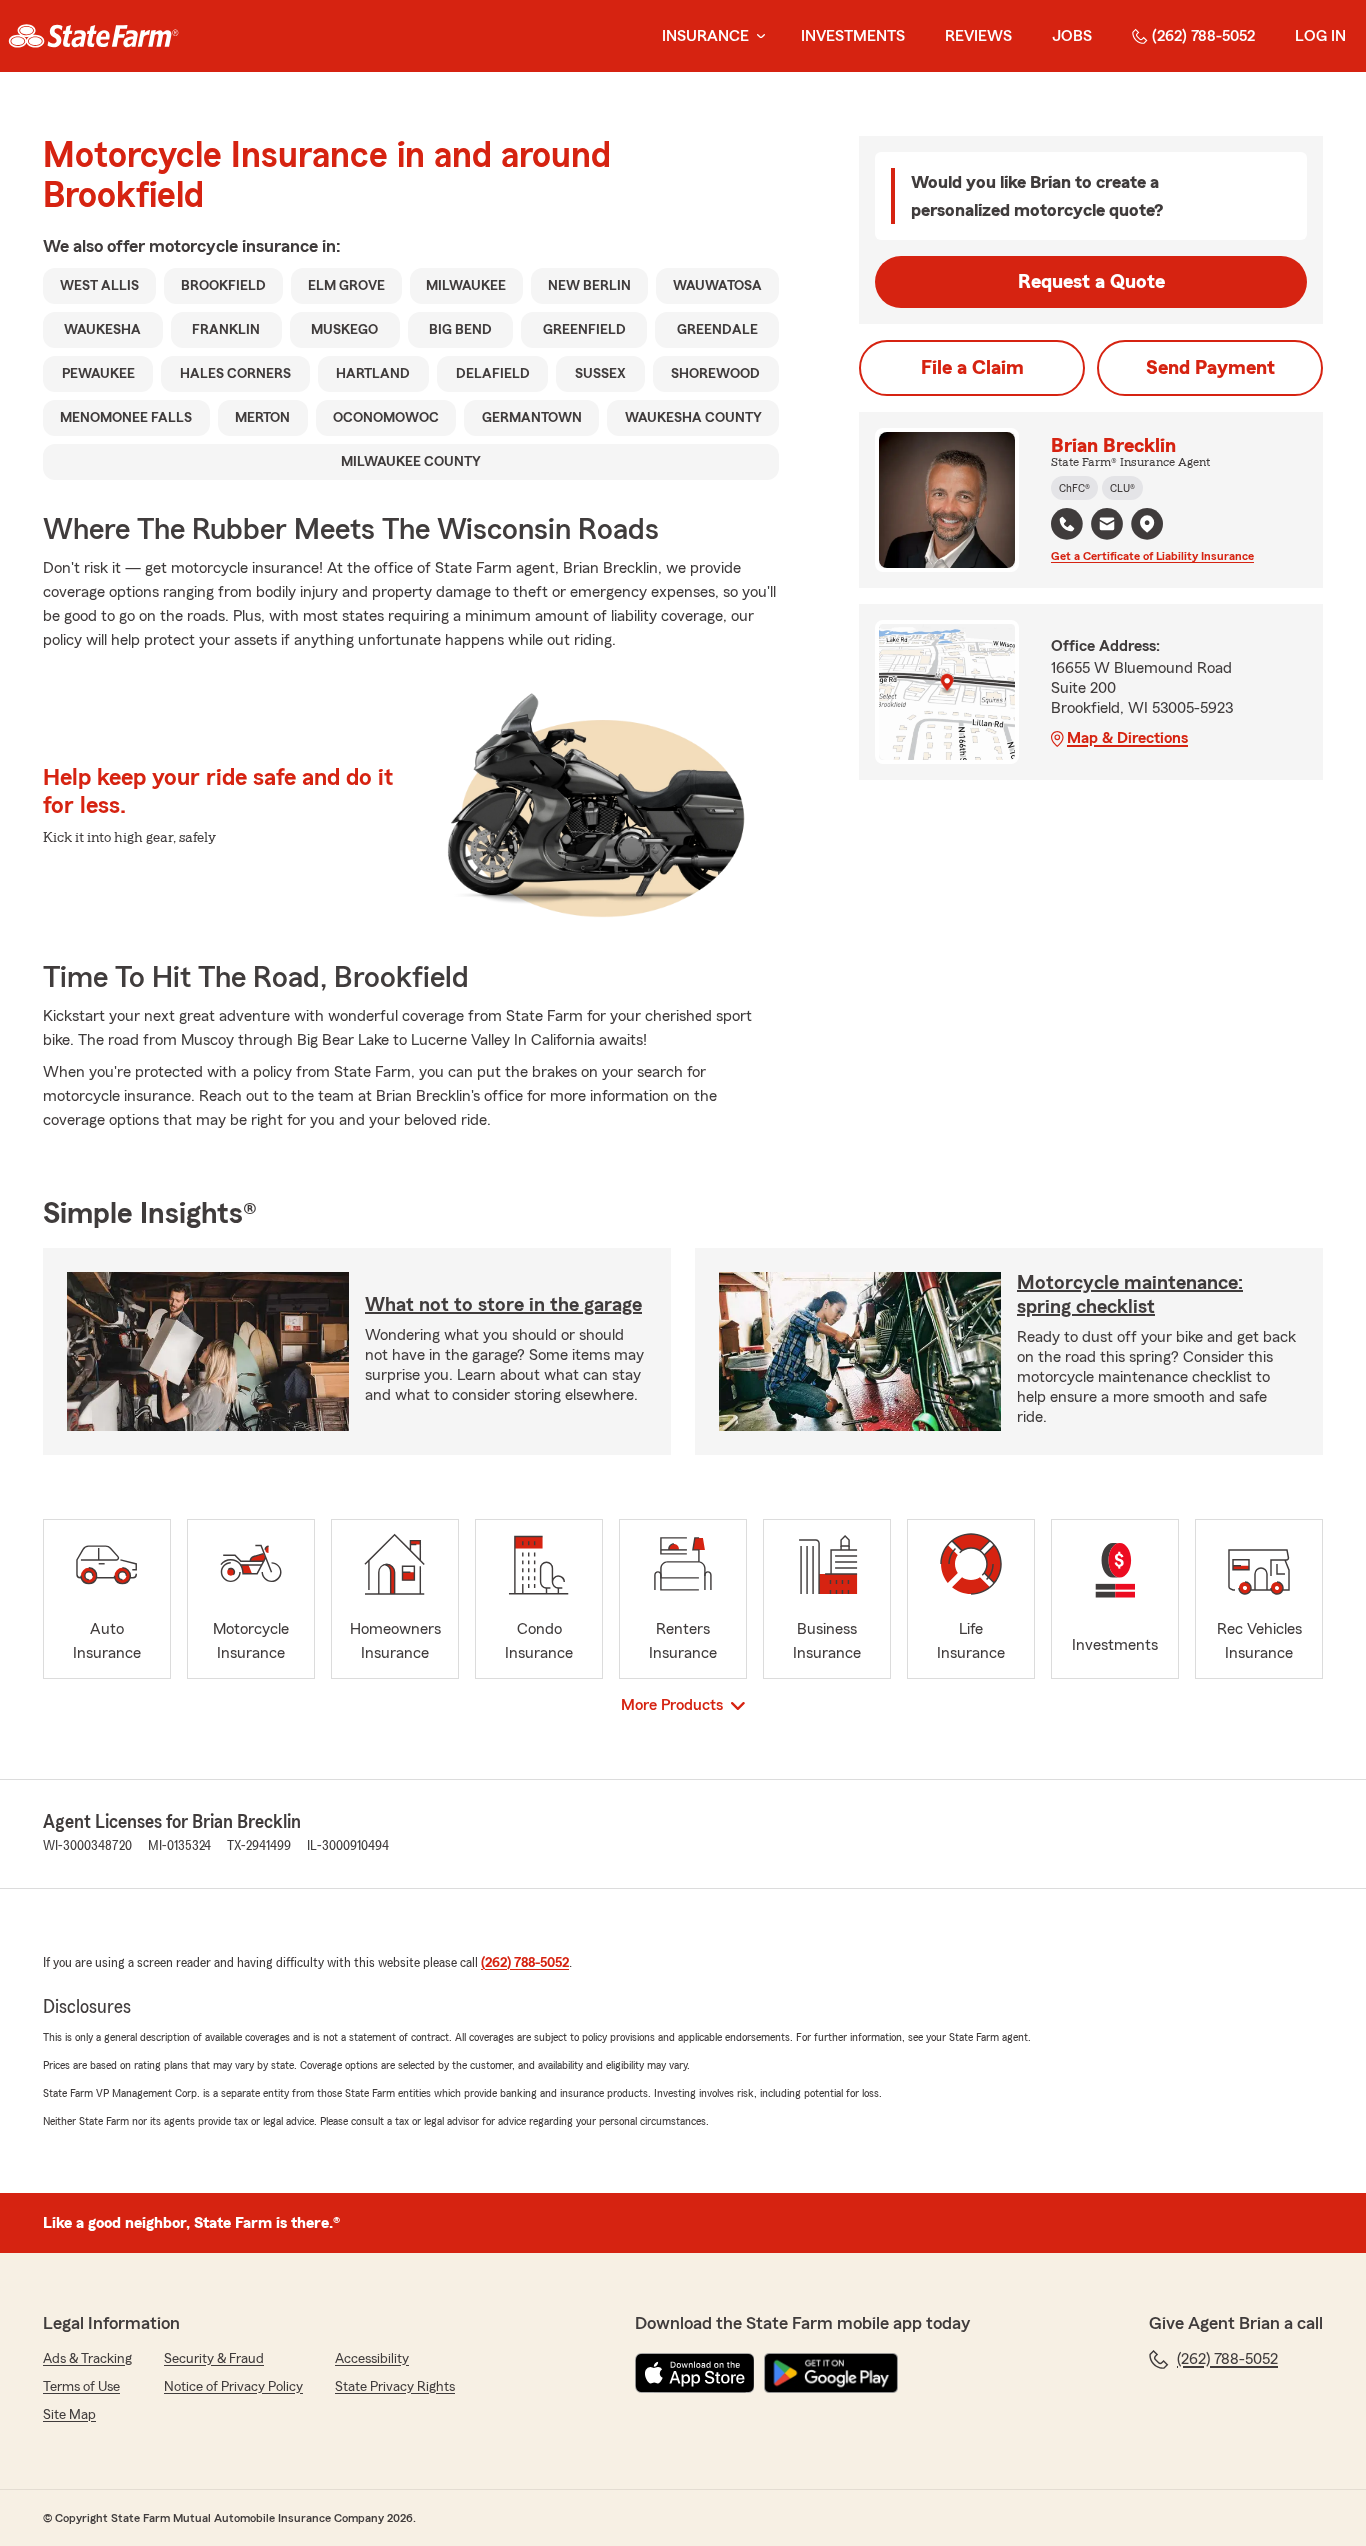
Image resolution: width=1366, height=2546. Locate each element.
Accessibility (372, 2359)
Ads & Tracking (87, 2359)
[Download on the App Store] (695, 2373)
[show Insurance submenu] (757, 36)
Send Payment (1210, 368)
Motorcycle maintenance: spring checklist (1130, 1295)
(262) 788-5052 (1203, 36)
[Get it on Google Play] (831, 2373)
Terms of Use (81, 2387)
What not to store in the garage (503, 1305)
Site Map (69, 2415)
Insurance (705, 36)
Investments (853, 36)
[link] (93, 36)
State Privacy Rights (395, 2387)
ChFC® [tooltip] (1074, 488)
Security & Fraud (214, 2359)
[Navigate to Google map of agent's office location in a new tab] (1147, 524)
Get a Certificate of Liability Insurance (1152, 556)
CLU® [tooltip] (1122, 488)
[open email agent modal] (1107, 526)
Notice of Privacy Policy (233, 2387)
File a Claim (972, 368)
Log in (1320, 36)
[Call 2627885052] (1067, 524)
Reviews (978, 36)
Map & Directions (1127, 738)
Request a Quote (1091, 282)
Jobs (1072, 36)
